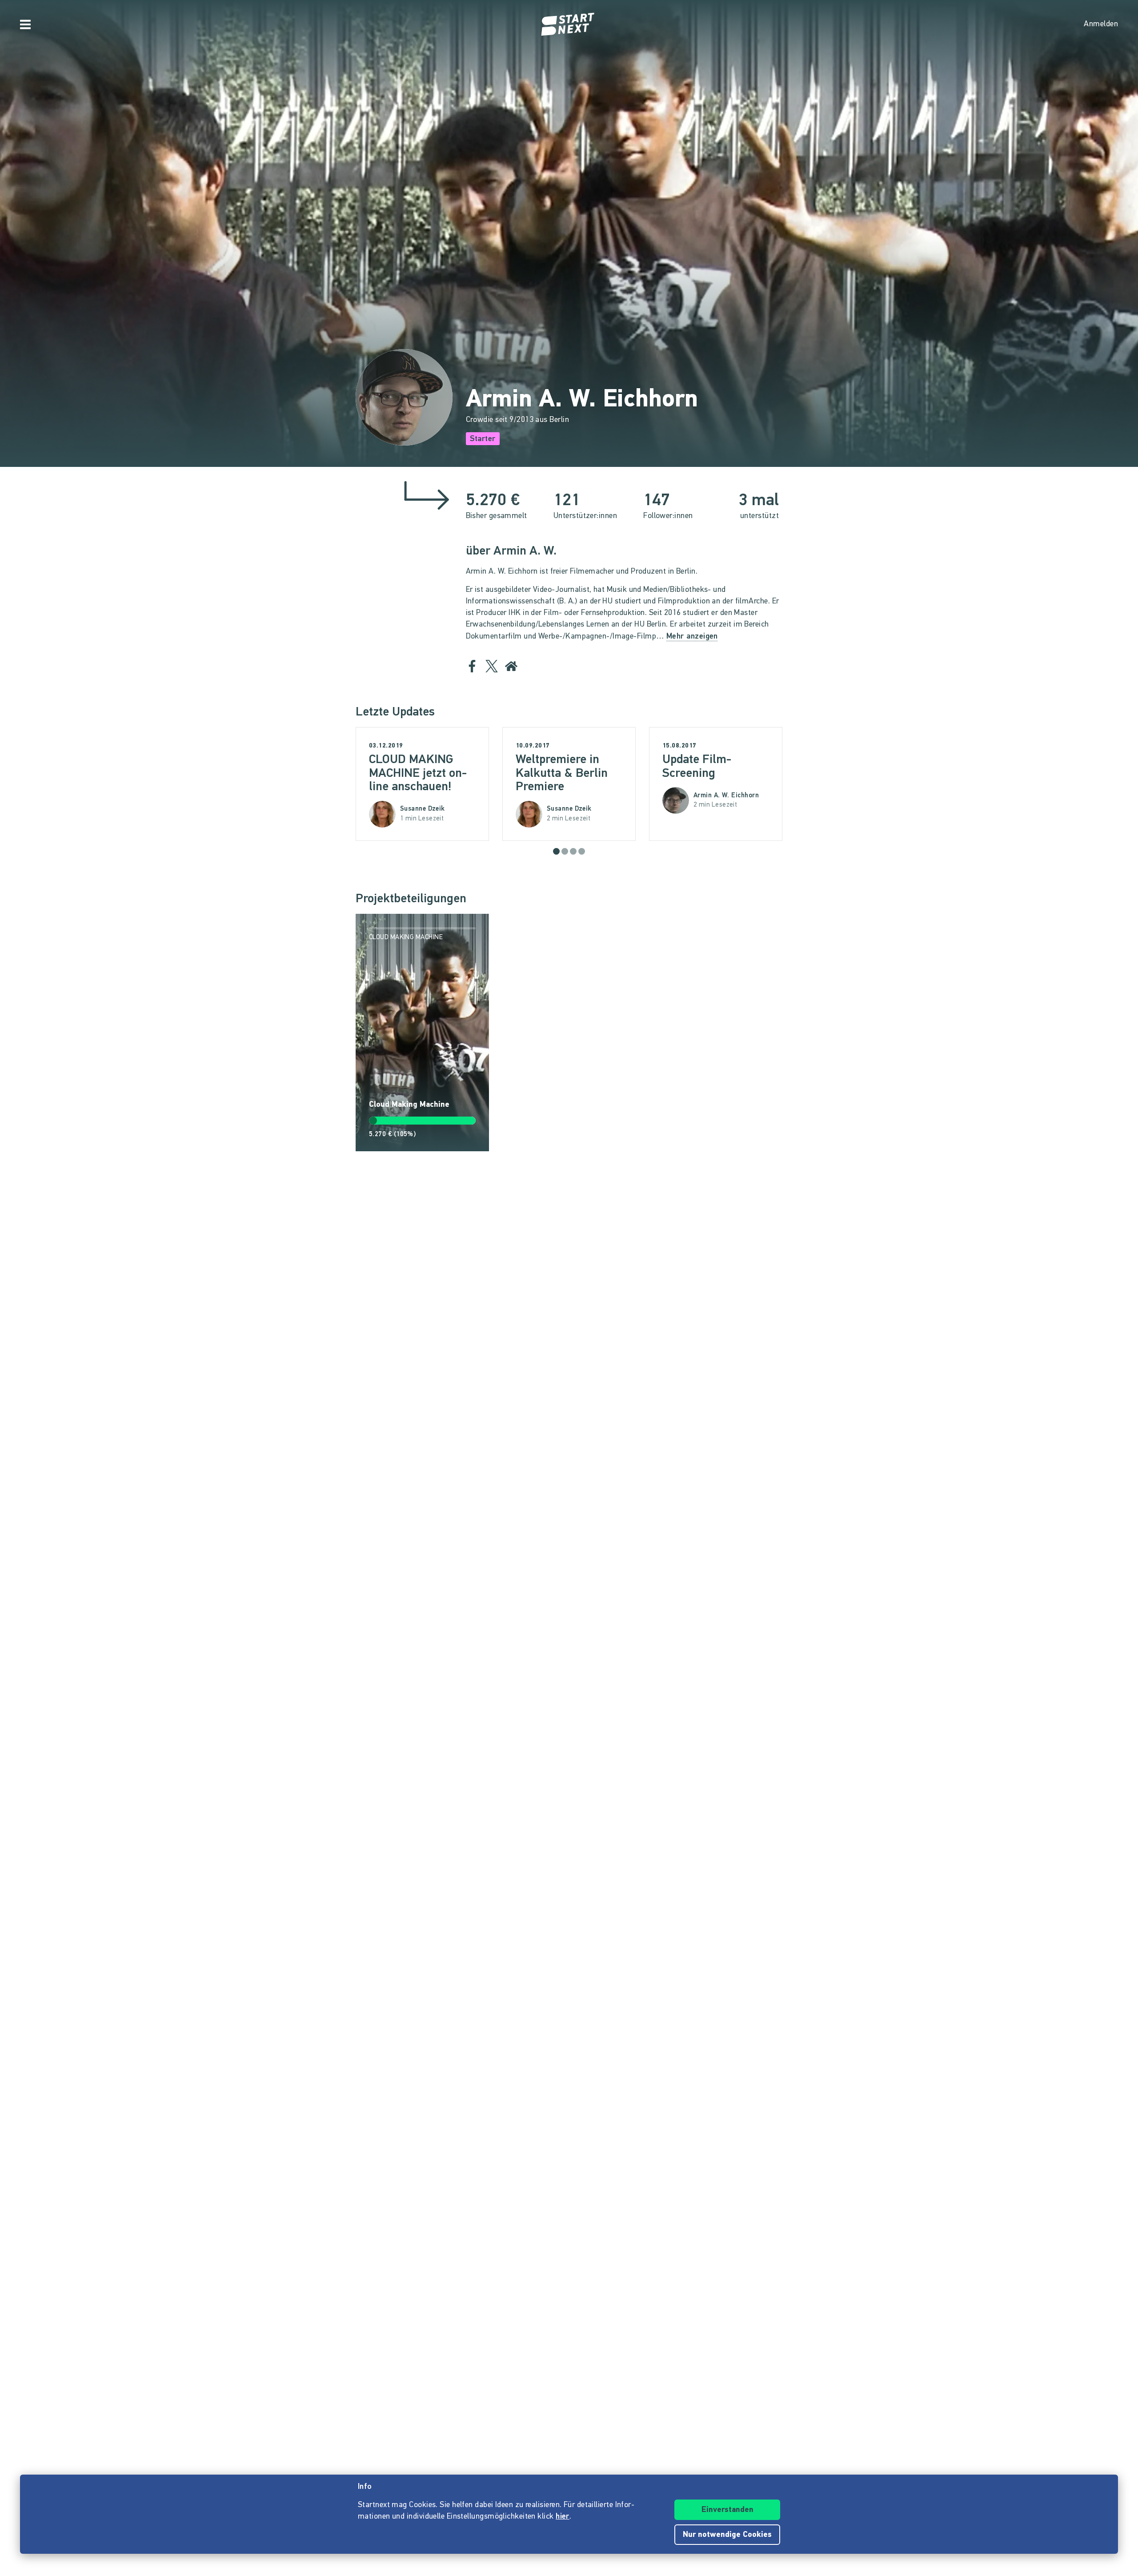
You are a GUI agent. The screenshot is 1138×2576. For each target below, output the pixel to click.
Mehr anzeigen (692, 637)
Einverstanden (727, 2510)
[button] (556, 851)
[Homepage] (569, 24)
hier (563, 2517)
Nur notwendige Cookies (727, 2535)
